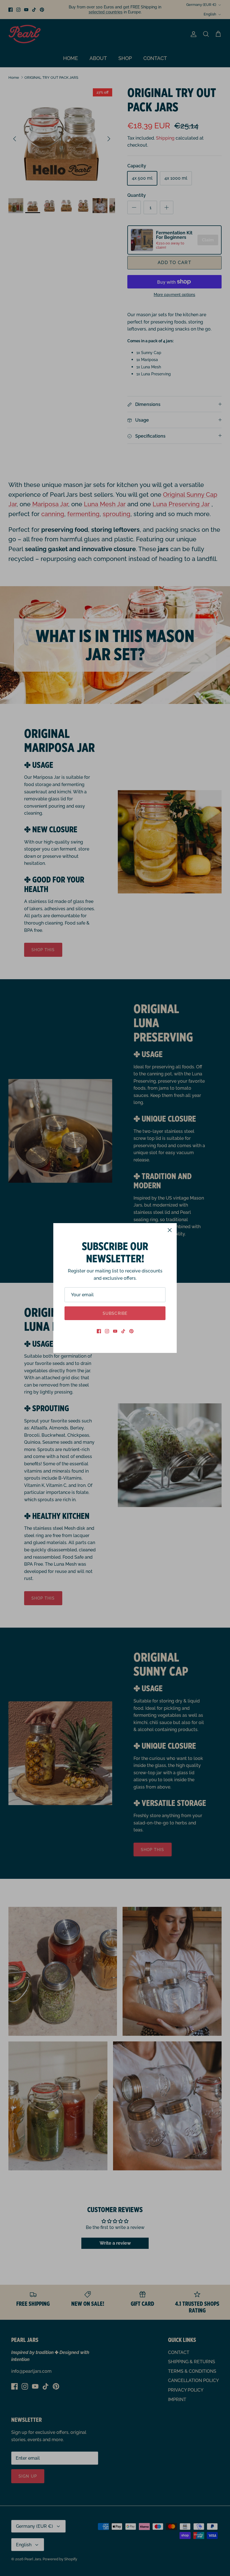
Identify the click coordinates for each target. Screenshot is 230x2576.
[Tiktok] (123, 1331)
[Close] (170, 1230)
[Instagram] (107, 1331)
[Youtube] (115, 1331)
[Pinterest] (131, 1331)
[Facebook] (99, 1331)
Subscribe (115, 1313)
